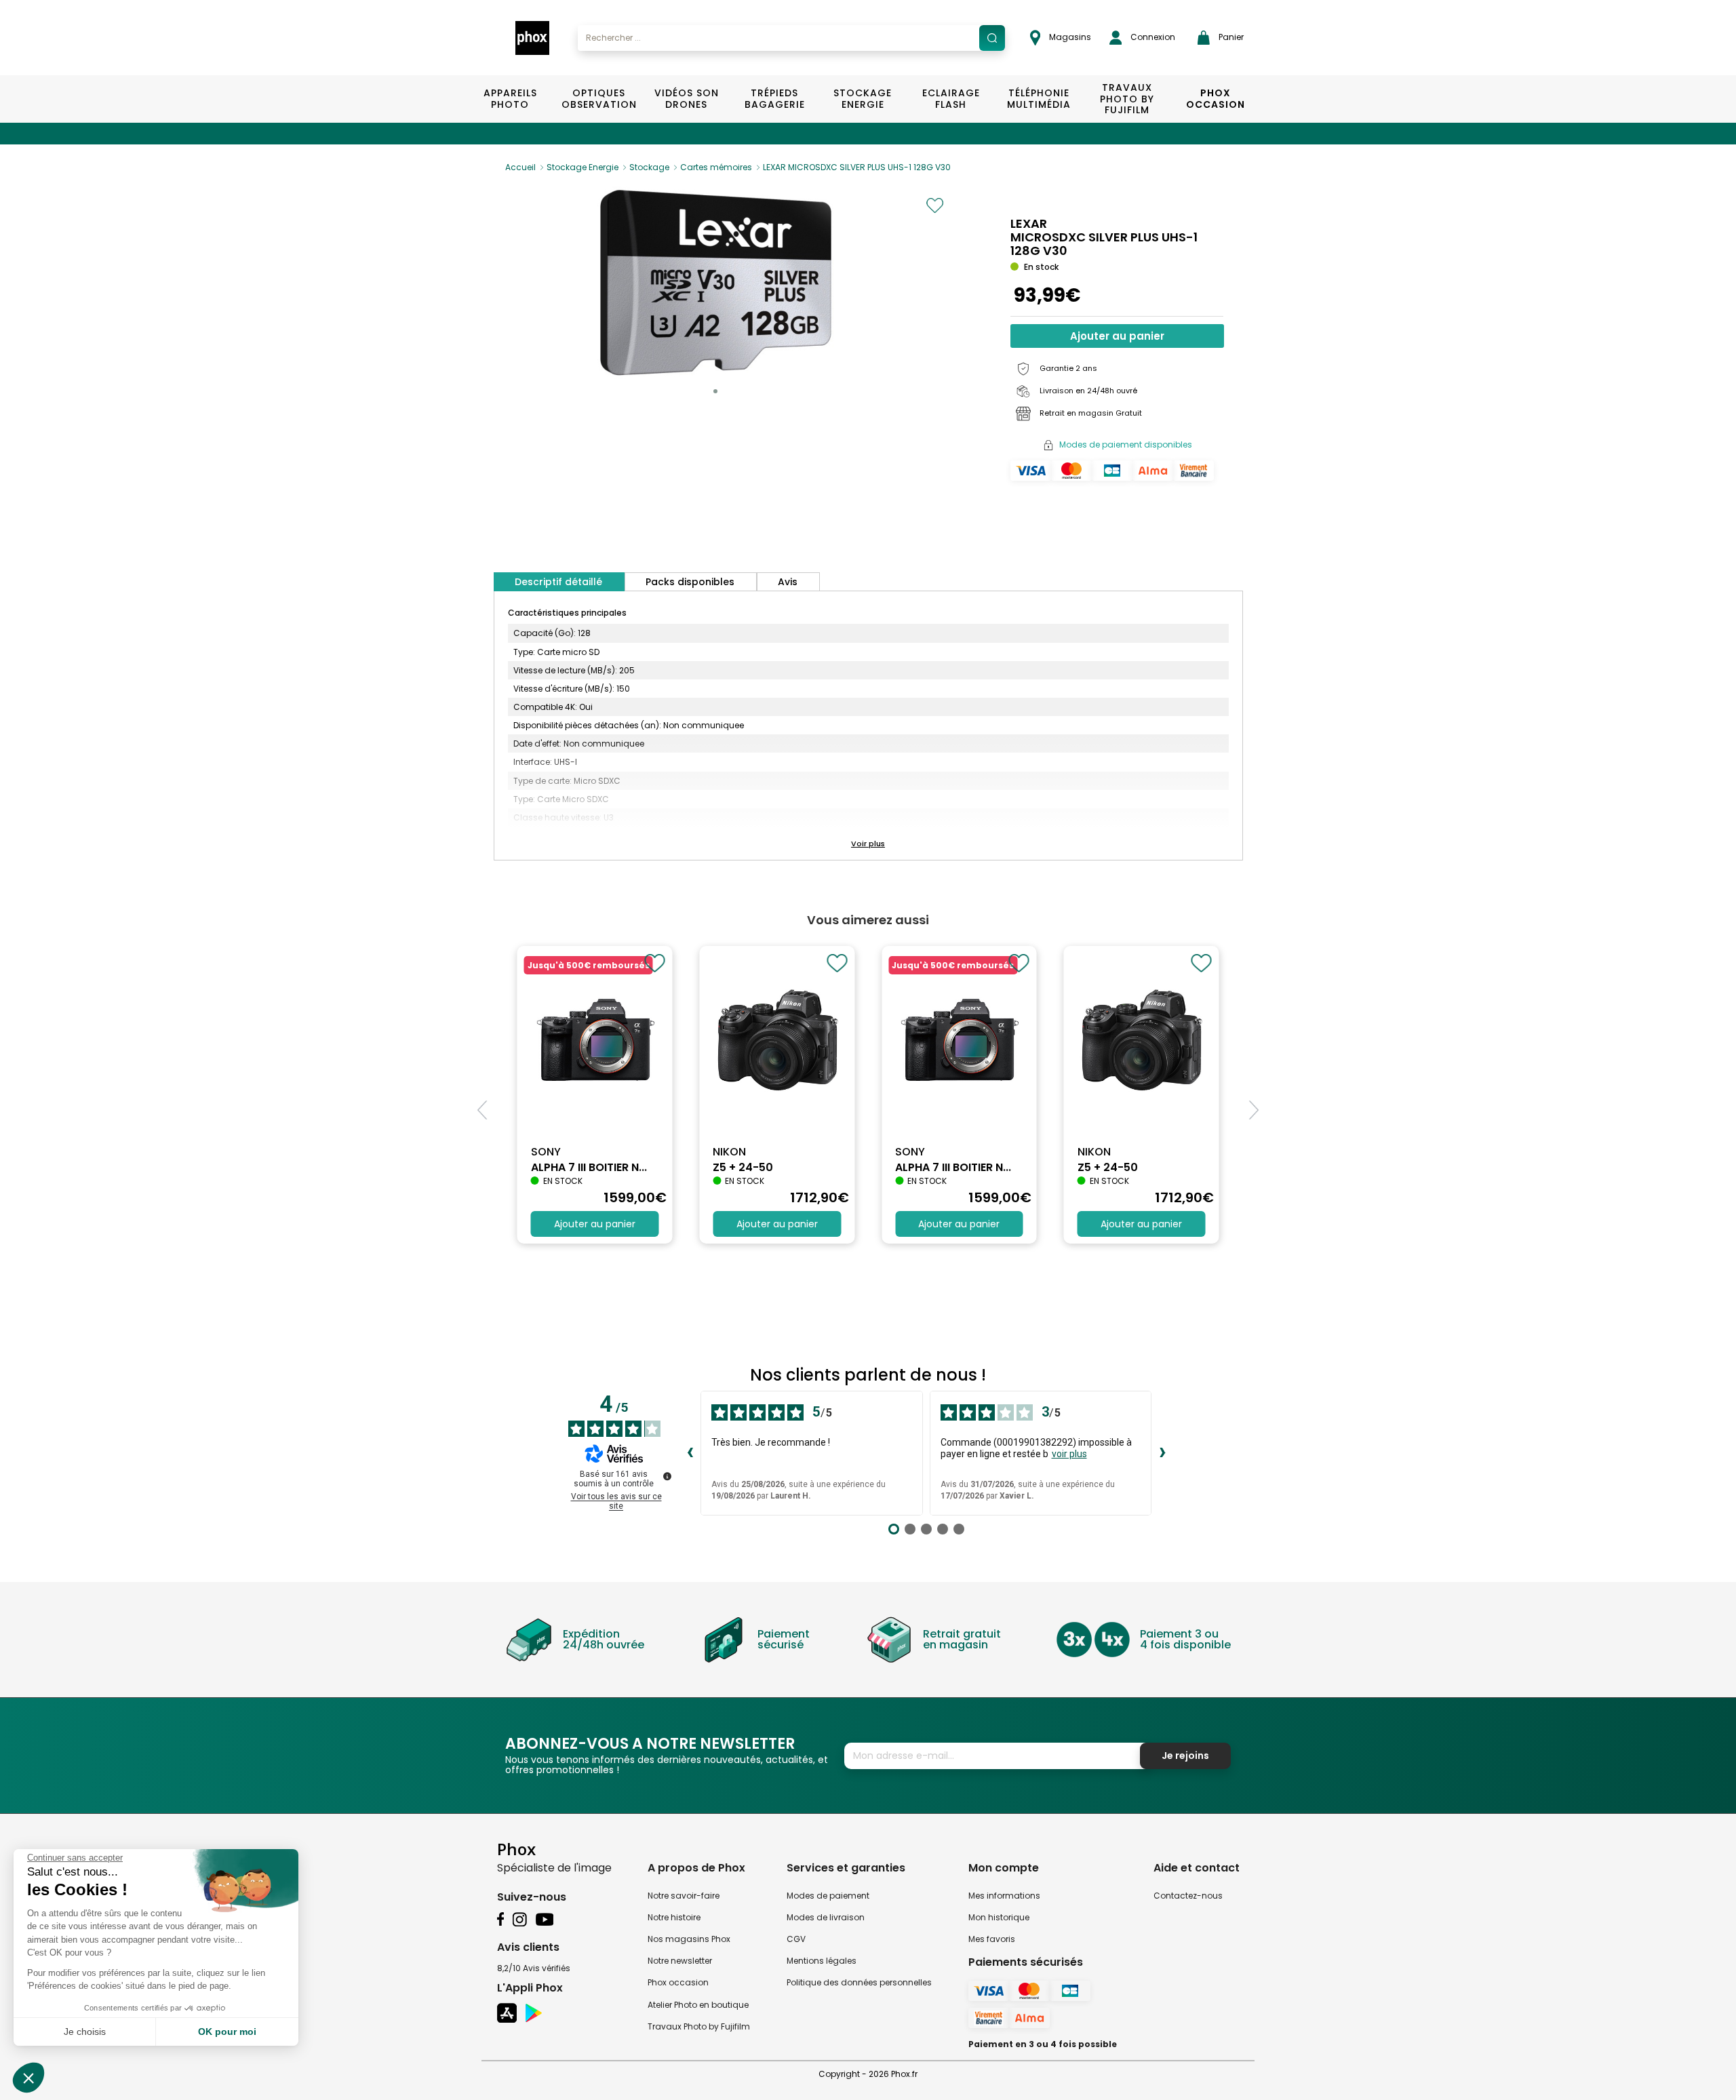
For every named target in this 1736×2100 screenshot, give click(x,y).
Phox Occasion (1216, 99)
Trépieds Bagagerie (775, 99)
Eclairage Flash (951, 99)
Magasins (1069, 37)
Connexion (1152, 37)
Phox (516, 1849)
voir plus (1069, 1454)
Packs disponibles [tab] (690, 582)
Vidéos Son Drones (687, 99)
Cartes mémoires (716, 167)
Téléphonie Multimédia (1039, 99)
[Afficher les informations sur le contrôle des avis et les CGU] (667, 1476)
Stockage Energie (863, 99)
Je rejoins (1185, 1756)
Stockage (649, 167)
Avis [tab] (788, 582)
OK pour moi (227, 2032)
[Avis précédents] (690, 1453)
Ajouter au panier (1117, 336)
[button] (715, 391)
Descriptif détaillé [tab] (558, 582)
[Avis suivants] (1162, 1453)
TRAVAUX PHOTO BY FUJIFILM (1127, 99)
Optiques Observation (598, 99)
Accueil (520, 167)
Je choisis (85, 2032)
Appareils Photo (510, 99)
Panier (1230, 37)
